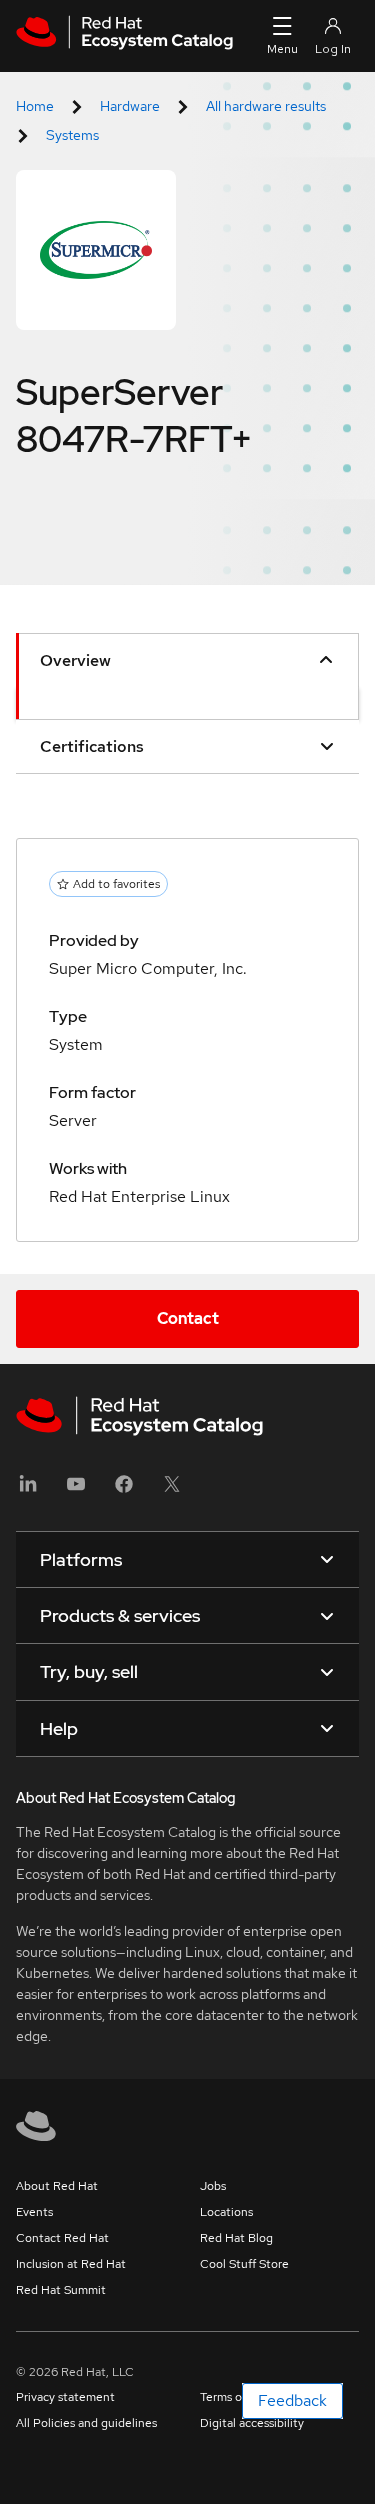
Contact (188, 1318)
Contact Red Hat (62, 2238)
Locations (226, 2212)
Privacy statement (65, 2397)
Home (35, 106)
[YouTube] (76, 1490)
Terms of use (234, 2397)
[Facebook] (124, 1490)
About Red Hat (57, 2186)
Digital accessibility (252, 2423)
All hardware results (266, 106)
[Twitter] (172, 1490)
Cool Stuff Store (244, 2264)
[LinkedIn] (28, 1490)
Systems (72, 135)
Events (34, 2212)
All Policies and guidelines (86, 2423)
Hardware (130, 106)
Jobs (213, 2186)
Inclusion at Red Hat (71, 2264)
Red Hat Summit (61, 2290)
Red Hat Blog (236, 2238)
